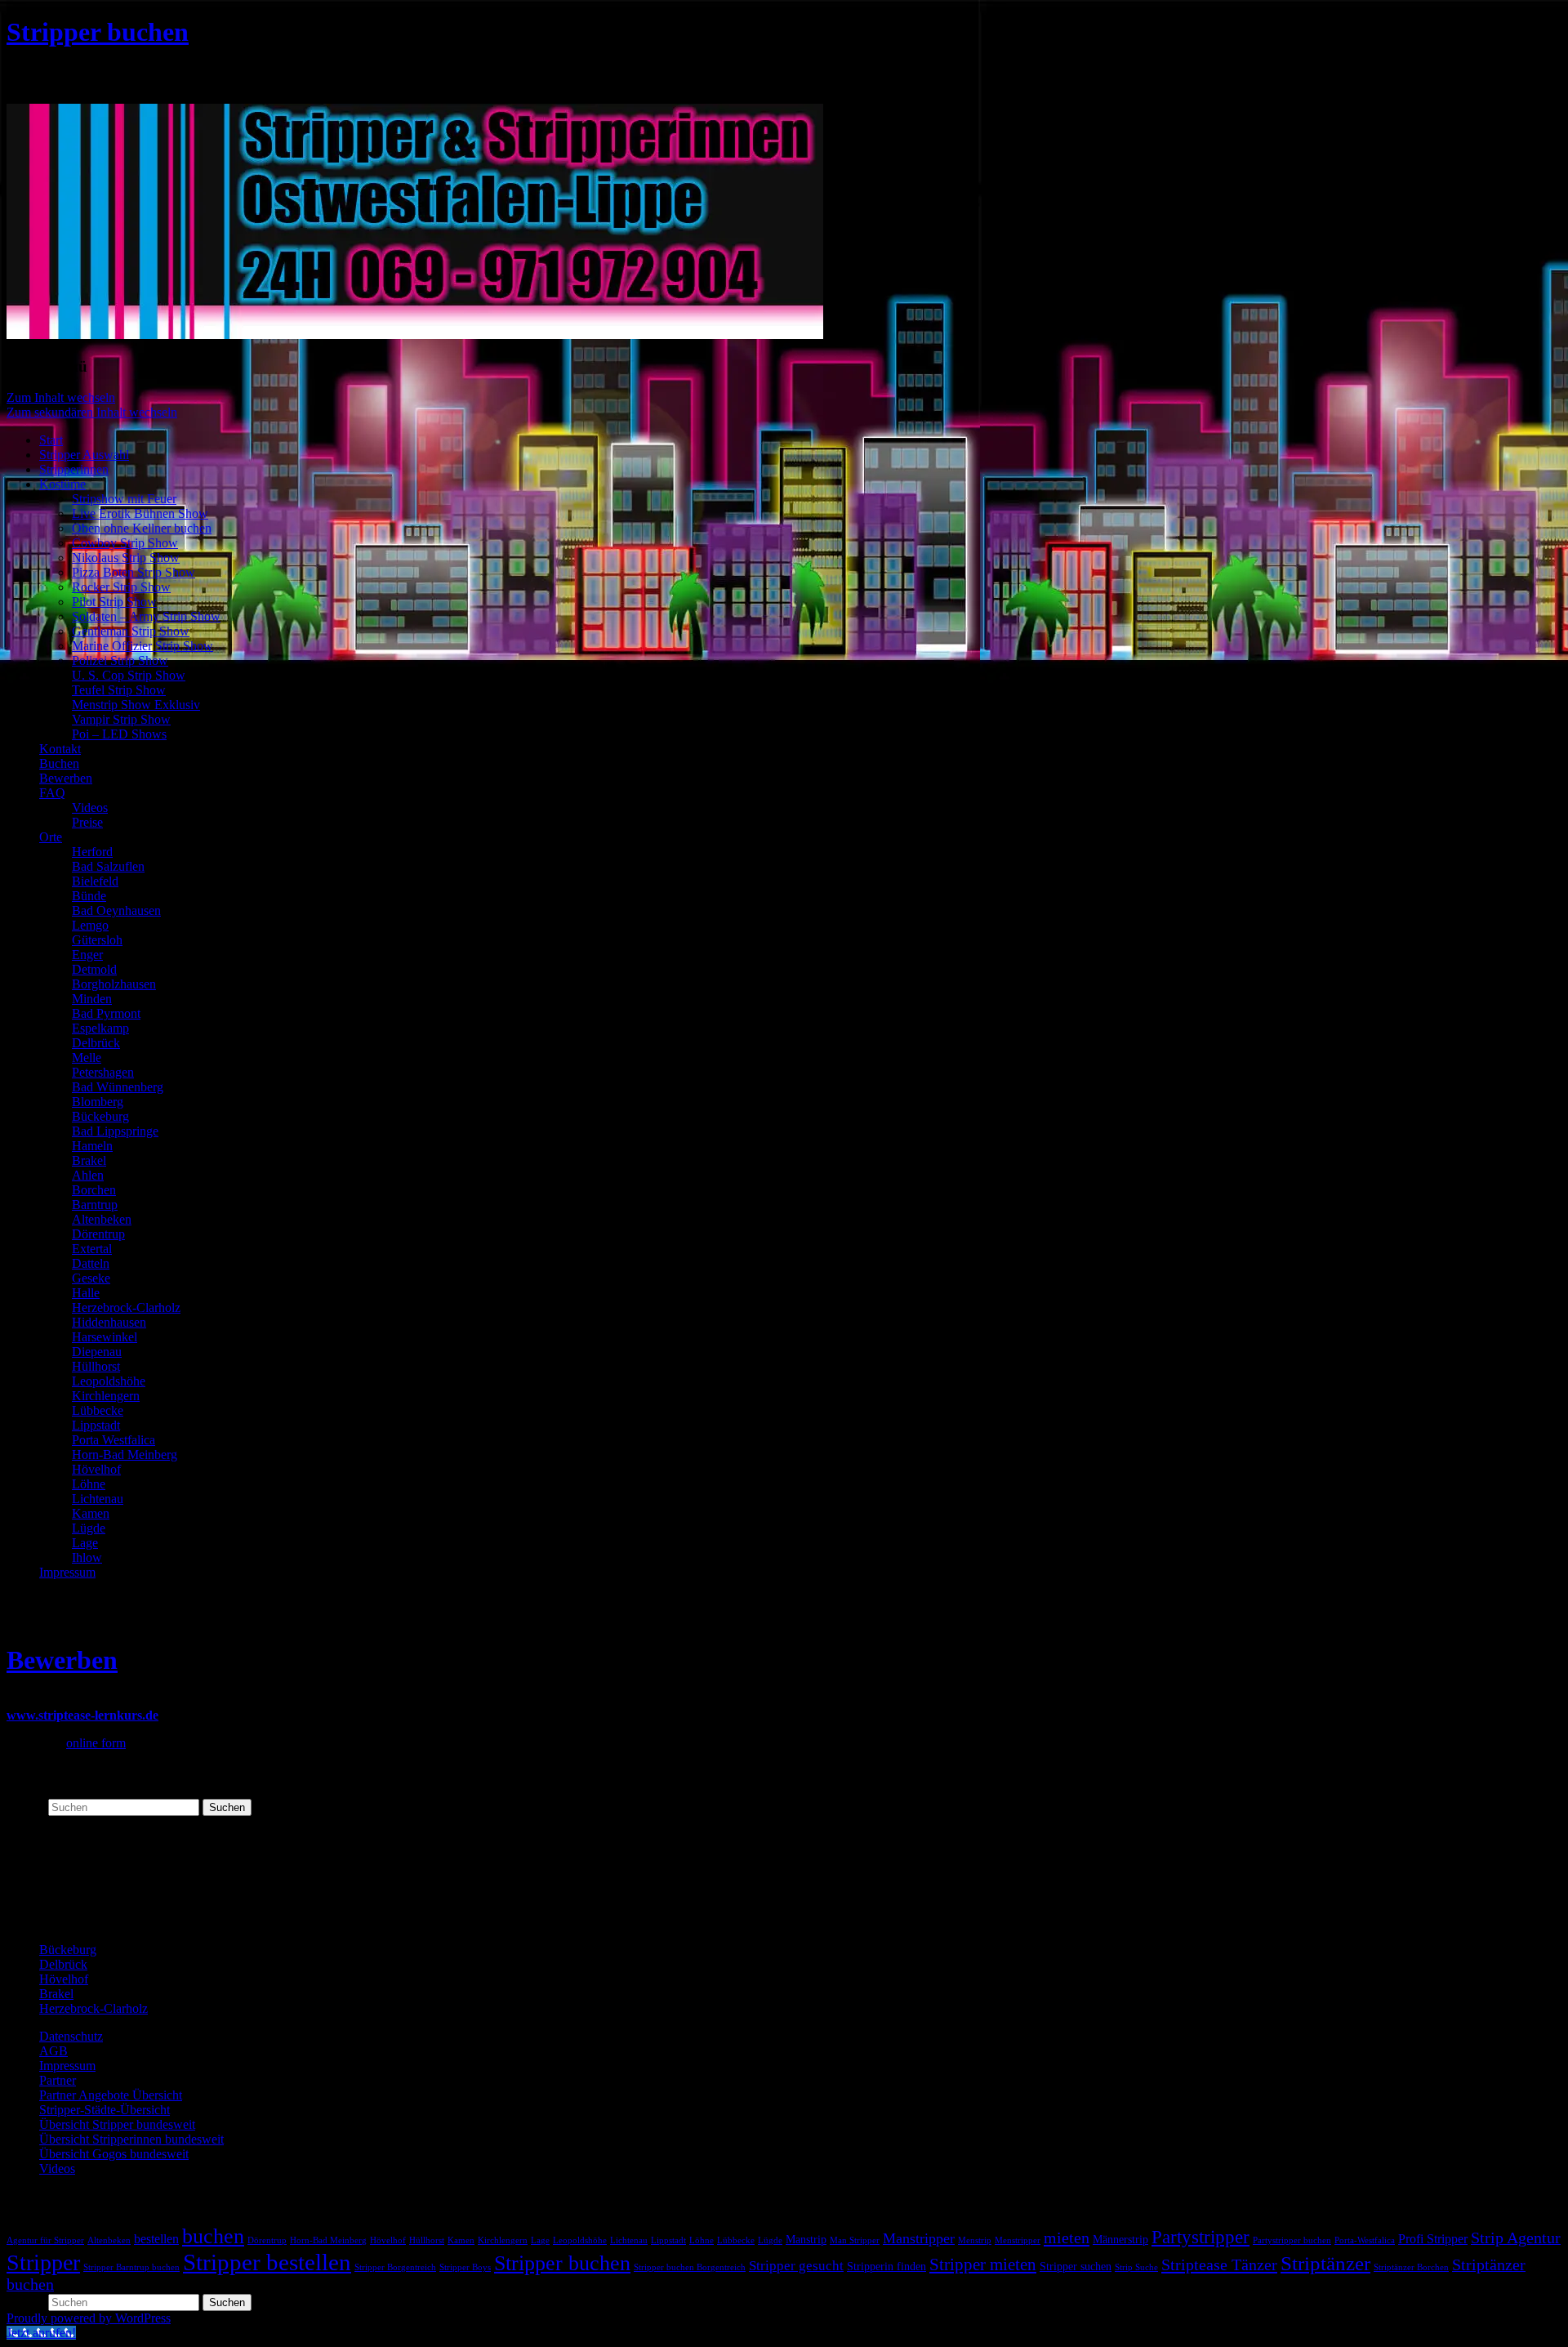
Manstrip (806, 2240)
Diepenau (97, 1352)
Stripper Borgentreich (395, 2267)
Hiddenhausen (109, 1322)
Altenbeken (102, 1219)
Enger (87, 955)
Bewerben (66, 778)
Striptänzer (1325, 2263)
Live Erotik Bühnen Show (140, 513)
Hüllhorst (96, 1366)
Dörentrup (98, 1234)
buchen (213, 2236)
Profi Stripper (1433, 2239)
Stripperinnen (74, 469)
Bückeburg (100, 1116)
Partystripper (1200, 2237)
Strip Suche (1136, 2267)
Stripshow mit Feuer (124, 499)
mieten (1067, 2238)
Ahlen (88, 1175)
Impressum (67, 1572)
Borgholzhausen (114, 984)
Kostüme (62, 484)
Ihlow (87, 1557)
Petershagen (103, 1072)
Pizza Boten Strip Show (134, 572)
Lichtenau (98, 1499)
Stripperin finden (886, 2267)
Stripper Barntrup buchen (131, 2267)
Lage (85, 1543)
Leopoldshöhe (109, 1381)
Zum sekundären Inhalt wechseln (92, 412)
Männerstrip (1120, 2240)
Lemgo (90, 925)
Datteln (91, 1263)
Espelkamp (100, 1028)
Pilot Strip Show (114, 602)
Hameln (92, 1146)
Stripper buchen (98, 32)
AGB (53, 2051)
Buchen (59, 763)
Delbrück (96, 1043)
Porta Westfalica (114, 1440)
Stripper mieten (983, 2264)
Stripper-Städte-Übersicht (105, 2110)
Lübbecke (98, 1410)
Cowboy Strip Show (125, 543)
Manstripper (919, 2238)
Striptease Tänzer (1219, 2264)
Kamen (91, 1513)
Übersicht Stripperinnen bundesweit (131, 2139)
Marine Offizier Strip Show (143, 646)
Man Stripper (855, 2240)
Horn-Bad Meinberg (125, 1455)
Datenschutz (71, 2036)
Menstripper (1018, 2240)
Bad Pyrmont (106, 1013)
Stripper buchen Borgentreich (690, 2267)
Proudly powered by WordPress (89, 2318)
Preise (87, 822)
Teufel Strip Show (119, 690)
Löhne (89, 1484)
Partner (58, 2080)
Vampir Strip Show (121, 719)
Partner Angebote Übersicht (111, 2095)
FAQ (52, 793)
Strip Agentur (1516, 2238)
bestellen (156, 2239)
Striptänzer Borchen (1411, 2267)
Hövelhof (96, 1469)
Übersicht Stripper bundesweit (117, 2124)
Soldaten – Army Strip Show (146, 616)
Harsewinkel (105, 1337)
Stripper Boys (465, 2267)
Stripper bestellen (267, 2262)
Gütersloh (97, 940)
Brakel (89, 1160)
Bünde (89, 896)
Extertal (92, 1249)
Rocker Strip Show (121, 587)
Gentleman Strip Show (131, 631)
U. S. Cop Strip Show (129, 675)
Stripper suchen (1076, 2267)
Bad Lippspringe (115, 1131)
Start (51, 440)
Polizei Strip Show (120, 660)
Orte (51, 837)
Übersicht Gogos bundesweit (114, 2154)
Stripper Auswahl (84, 455)
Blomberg (98, 1102)
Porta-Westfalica (1365, 2240)
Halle (86, 1293)
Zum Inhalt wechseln (61, 397)
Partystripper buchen (1292, 2240)
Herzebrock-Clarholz (126, 1307)
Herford (92, 852)
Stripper (43, 2262)
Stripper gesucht (796, 2266)
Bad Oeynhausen (116, 910)
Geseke (91, 1278)
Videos (90, 808)
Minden (92, 999)
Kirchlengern (106, 1396)
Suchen (26, 1807)
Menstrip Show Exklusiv (136, 705)
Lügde (89, 1528)
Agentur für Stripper (45, 2240)
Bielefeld (95, 881)
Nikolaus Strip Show (126, 558)
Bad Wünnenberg (118, 1087)
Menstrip (975, 2240)
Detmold (94, 969)
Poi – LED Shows (119, 734)
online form (96, 1743)
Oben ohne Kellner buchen (142, 528)
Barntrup (95, 1205)
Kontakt (60, 749)
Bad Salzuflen (108, 866)
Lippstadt (96, 1425)
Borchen (94, 1190)
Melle (87, 1057)
